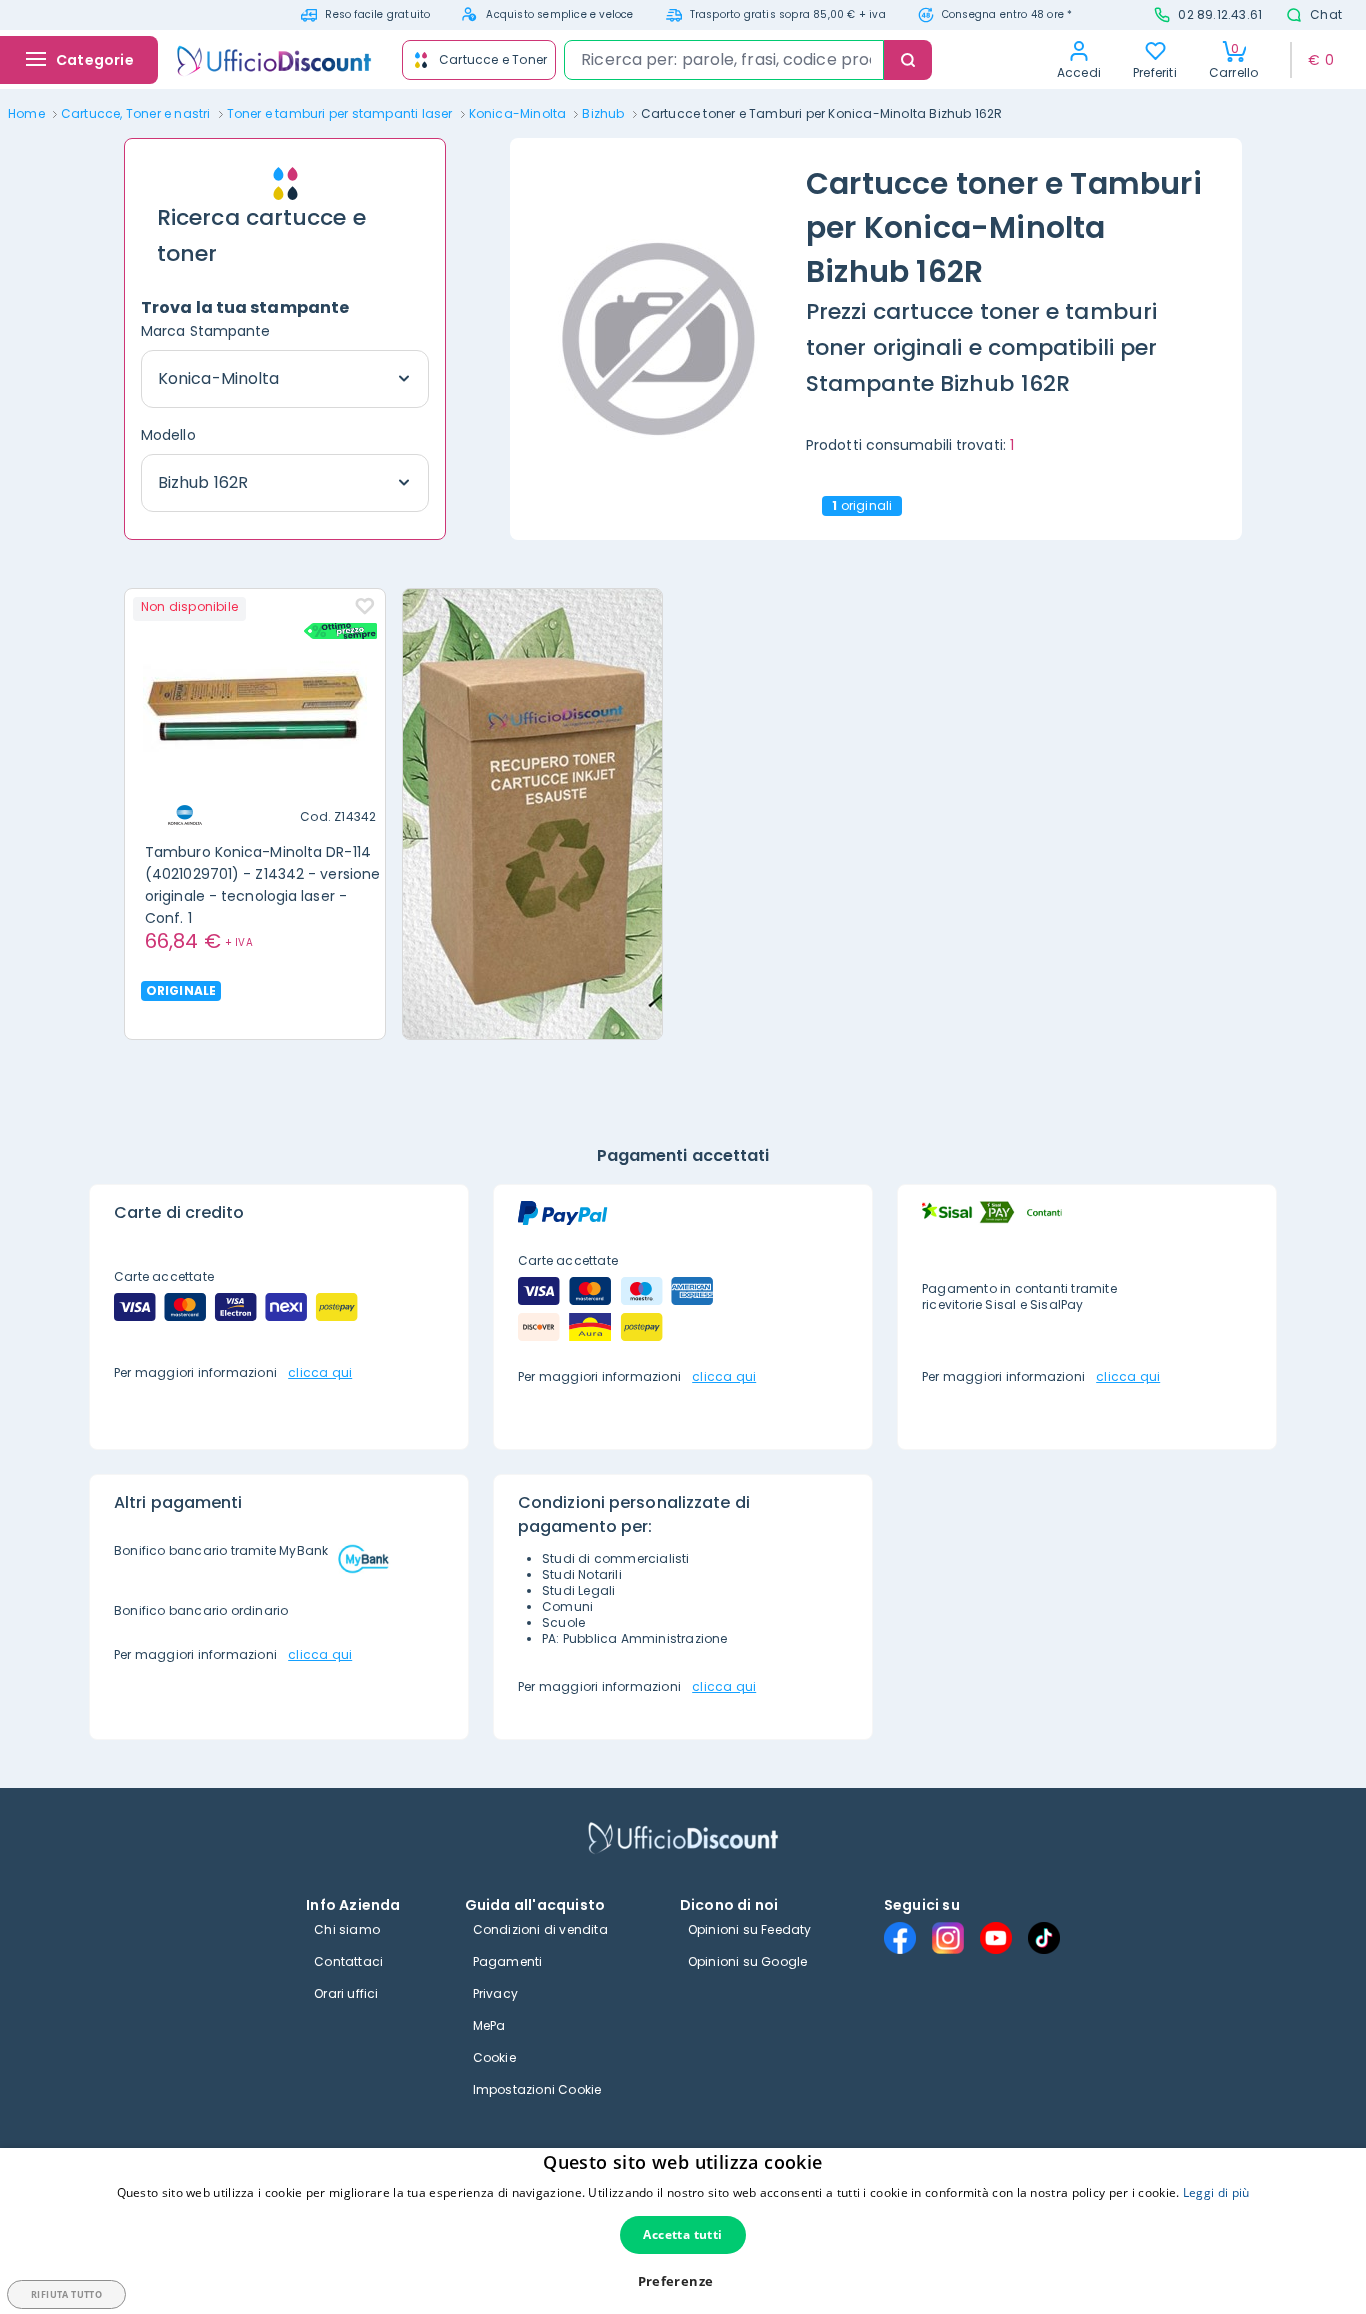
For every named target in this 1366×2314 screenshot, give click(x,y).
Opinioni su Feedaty (750, 1929)
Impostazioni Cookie (537, 2089)
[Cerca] (908, 60)
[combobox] (724, 60)
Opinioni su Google (748, 1961)
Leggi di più (1216, 2192)
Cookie (494, 2057)
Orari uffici (346, 1993)
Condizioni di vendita (540, 1929)
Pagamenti (508, 1961)
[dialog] (683, 2231)
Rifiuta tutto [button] (66, 2294)
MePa (489, 2025)
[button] (683, 2281)
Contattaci (348, 1961)
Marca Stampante (206, 331)
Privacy (495, 1993)
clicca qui (320, 1372)
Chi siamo (347, 1929)
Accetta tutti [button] (682, 2234)
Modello (168, 435)
